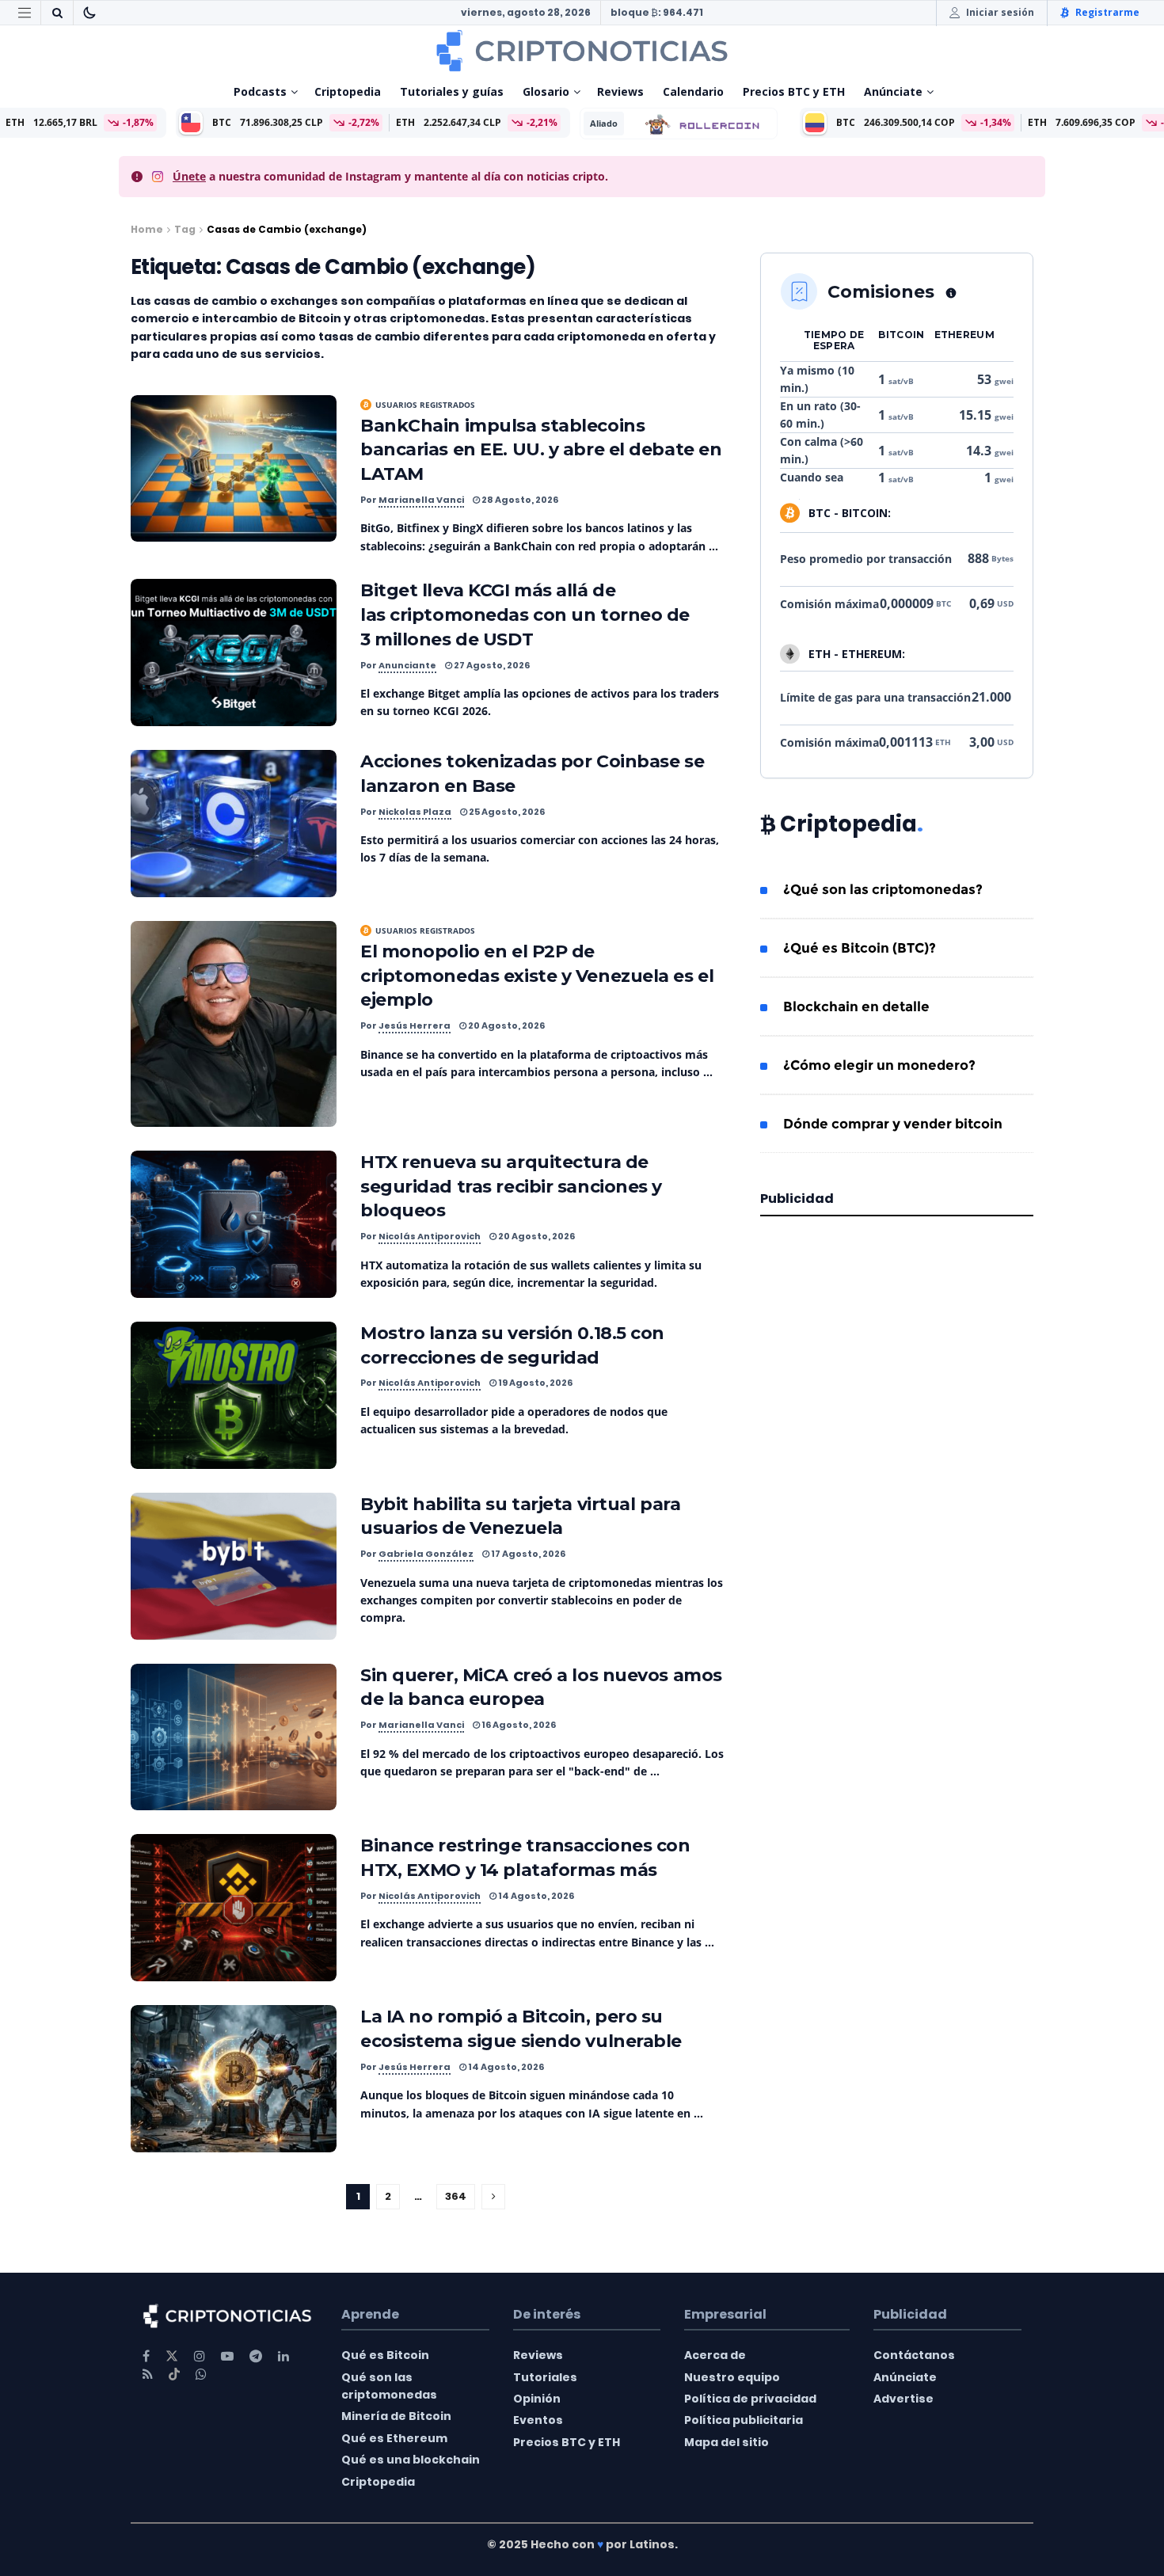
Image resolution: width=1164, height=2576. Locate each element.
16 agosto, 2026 (518, 1725)
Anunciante (407, 665)
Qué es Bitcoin (385, 2355)
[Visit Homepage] (582, 51)
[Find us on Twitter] (172, 2356)
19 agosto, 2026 (534, 1383)
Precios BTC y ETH (794, 91)
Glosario (546, 91)
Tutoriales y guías (452, 91)
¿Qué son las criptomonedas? (883, 889)
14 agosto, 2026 (535, 1896)
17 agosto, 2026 (527, 1554)
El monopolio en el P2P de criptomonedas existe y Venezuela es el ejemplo (537, 976)
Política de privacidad (750, 2399)
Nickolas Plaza (415, 812)
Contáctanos (914, 2355)
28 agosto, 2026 (519, 500)
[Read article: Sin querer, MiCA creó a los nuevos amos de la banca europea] (234, 1737)
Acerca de (715, 2355)
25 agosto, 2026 (506, 812)
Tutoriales (545, 2377)
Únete (189, 176)
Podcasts (260, 91)
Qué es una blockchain (411, 2460)
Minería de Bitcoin (396, 2416)
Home (147, 229)
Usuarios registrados (425, 405)
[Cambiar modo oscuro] (89, 13)
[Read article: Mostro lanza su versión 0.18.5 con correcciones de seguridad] (234, 1395)
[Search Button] (57, 13)
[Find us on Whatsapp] (201, 2374)
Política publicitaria (744, 2420)
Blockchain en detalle (856, 1006)
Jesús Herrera (415, 1025)
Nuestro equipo (732, 2377)
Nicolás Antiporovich (430, 1236)
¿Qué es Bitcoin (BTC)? (860, 948)
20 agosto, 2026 (506, 1025)
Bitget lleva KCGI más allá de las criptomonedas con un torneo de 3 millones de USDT (525, 615)
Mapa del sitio (727, 2442)
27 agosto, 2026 (491, 665)
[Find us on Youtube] (227, 2356)
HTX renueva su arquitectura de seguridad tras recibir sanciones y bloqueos (511, 1187)
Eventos (538, 2420)
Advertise (903, 2399)
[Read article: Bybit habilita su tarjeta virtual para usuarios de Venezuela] (234, 1566)
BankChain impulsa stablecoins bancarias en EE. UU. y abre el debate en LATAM (541, 450)
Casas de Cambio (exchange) (287, 229)
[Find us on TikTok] (174, 2375)
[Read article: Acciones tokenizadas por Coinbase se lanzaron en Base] (234, 824)
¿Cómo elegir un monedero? (879, 1065)
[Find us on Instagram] (200, 2356)
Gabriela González (426, 1554)
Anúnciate (893, 91)
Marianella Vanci (421, 500)
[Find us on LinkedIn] (283, 2356)
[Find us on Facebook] (146, 2356)
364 (456, 2196)
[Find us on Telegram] (256, 2356)
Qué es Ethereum (394, 2438)
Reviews (620, 91)
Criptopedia (348, 91)
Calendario (693, 91)
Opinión (537, 2399)
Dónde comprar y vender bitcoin (893, 1124)
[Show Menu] (25, 13)
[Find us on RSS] (148, 2374)
